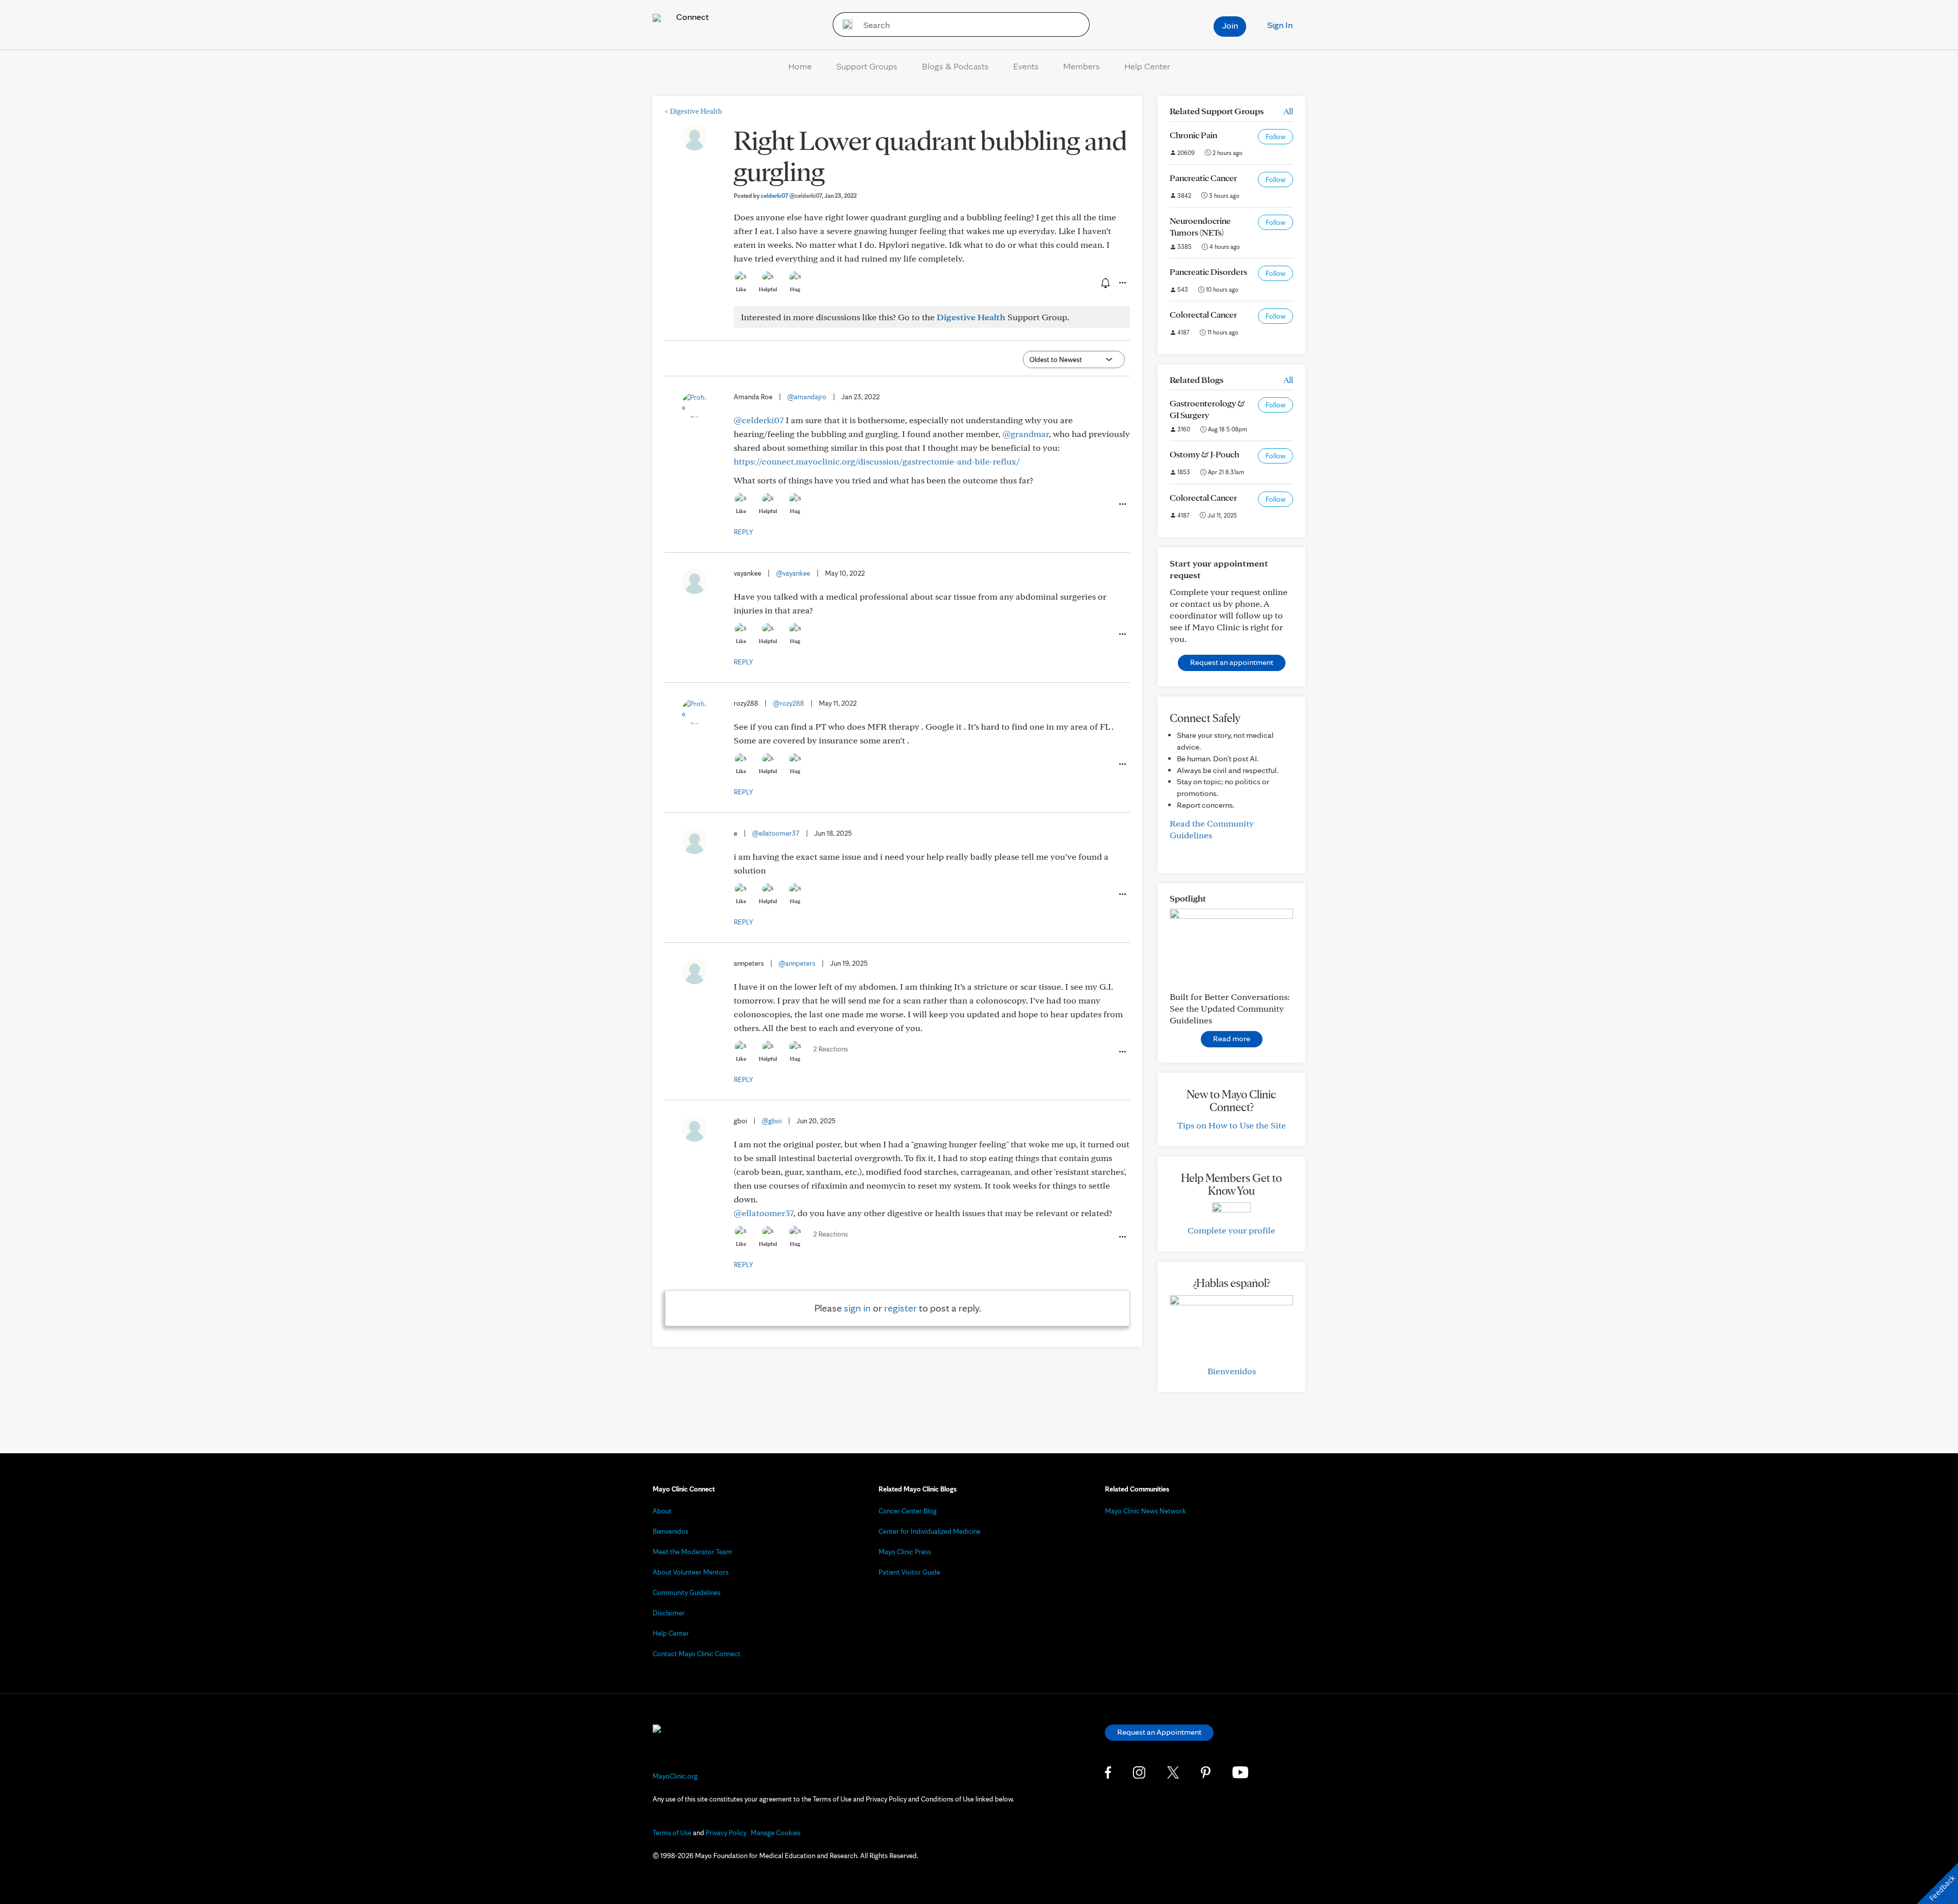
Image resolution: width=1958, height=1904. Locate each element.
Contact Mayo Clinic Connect (697, 1654)
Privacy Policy (726, 1833)
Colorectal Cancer (1203, 314)
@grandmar (1026, 434)
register (900, 1308)
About (662, 1511)
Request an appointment (1232, 662)
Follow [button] (1276, 137)
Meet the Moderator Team (692, 1552)
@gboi (772, 1121)
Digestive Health (693, 111)
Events (1026, 66)
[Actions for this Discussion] (1122, 283)
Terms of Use (672, 1833)
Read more (1232, 1038)
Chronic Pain (1193, 135)
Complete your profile (1231, 1230)
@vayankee (793, 573)
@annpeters (797, 963)
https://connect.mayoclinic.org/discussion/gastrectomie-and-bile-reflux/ (877, 461)
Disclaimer (669, 1613)
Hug (795, 289)
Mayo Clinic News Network (1145, 1511)
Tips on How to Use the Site (1232, 1125)
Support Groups (867, 66)
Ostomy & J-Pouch (1204, 454)
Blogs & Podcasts (955, 66)
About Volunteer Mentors (691, 1572)
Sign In (1280, 25)
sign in (857, 1308)
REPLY (743, 532)
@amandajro (807, 397)
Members (1081, 66)
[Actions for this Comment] (1122, 504)
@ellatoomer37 (776, 833)
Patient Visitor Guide (909, 1572)
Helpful (768, 289)
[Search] (844, 24)
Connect (691, 17)
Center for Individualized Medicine (930, 1531)
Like (741, 289)
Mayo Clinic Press (905, 1552)
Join (1230, 25)
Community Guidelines (687, 1592)
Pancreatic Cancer (1203, 178)
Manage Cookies (776, 1833)
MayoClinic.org (675, 1776)
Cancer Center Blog (908, 1511)
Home (800, 66)
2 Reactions (831, 1049)
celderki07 (791, 196)
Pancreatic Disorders (1208, 272)
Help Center (1147, 66)
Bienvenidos (1232, 1371)
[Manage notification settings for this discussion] (1104, 282)
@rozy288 (789, 703)
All (1288, 111)
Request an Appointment (1159, 1732)
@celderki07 (759, 420)
